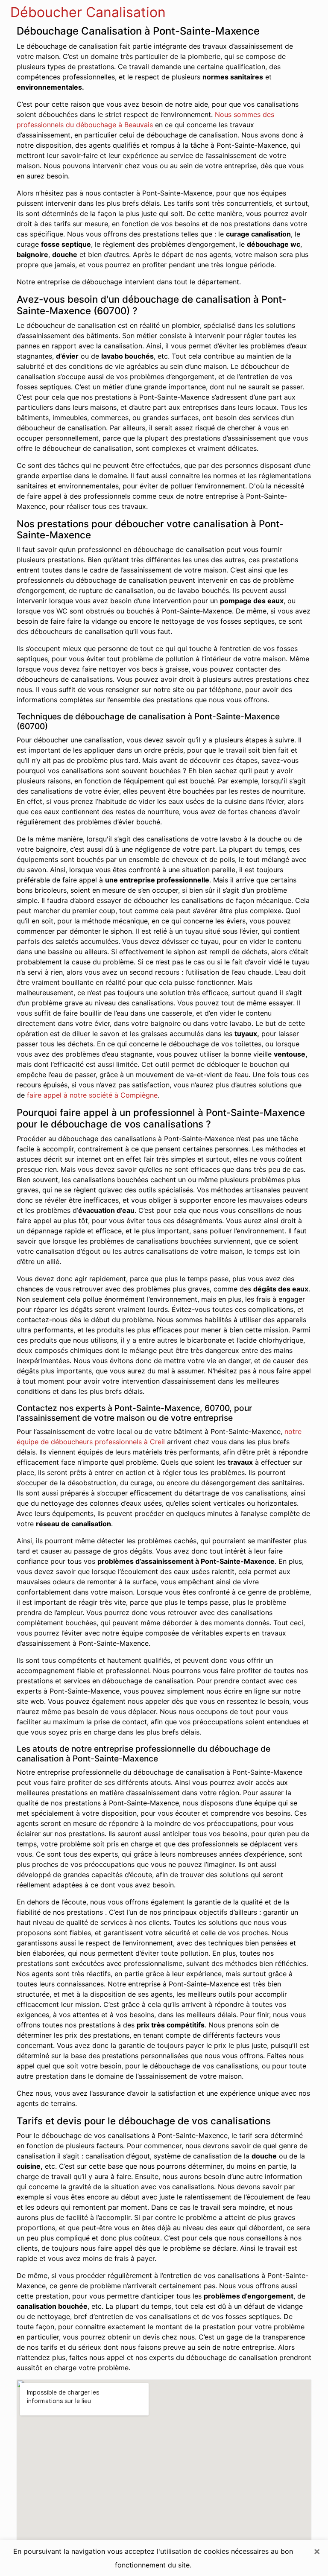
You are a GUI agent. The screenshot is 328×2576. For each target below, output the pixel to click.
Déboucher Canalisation (88, 12)
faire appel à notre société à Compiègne (92, 1095)
